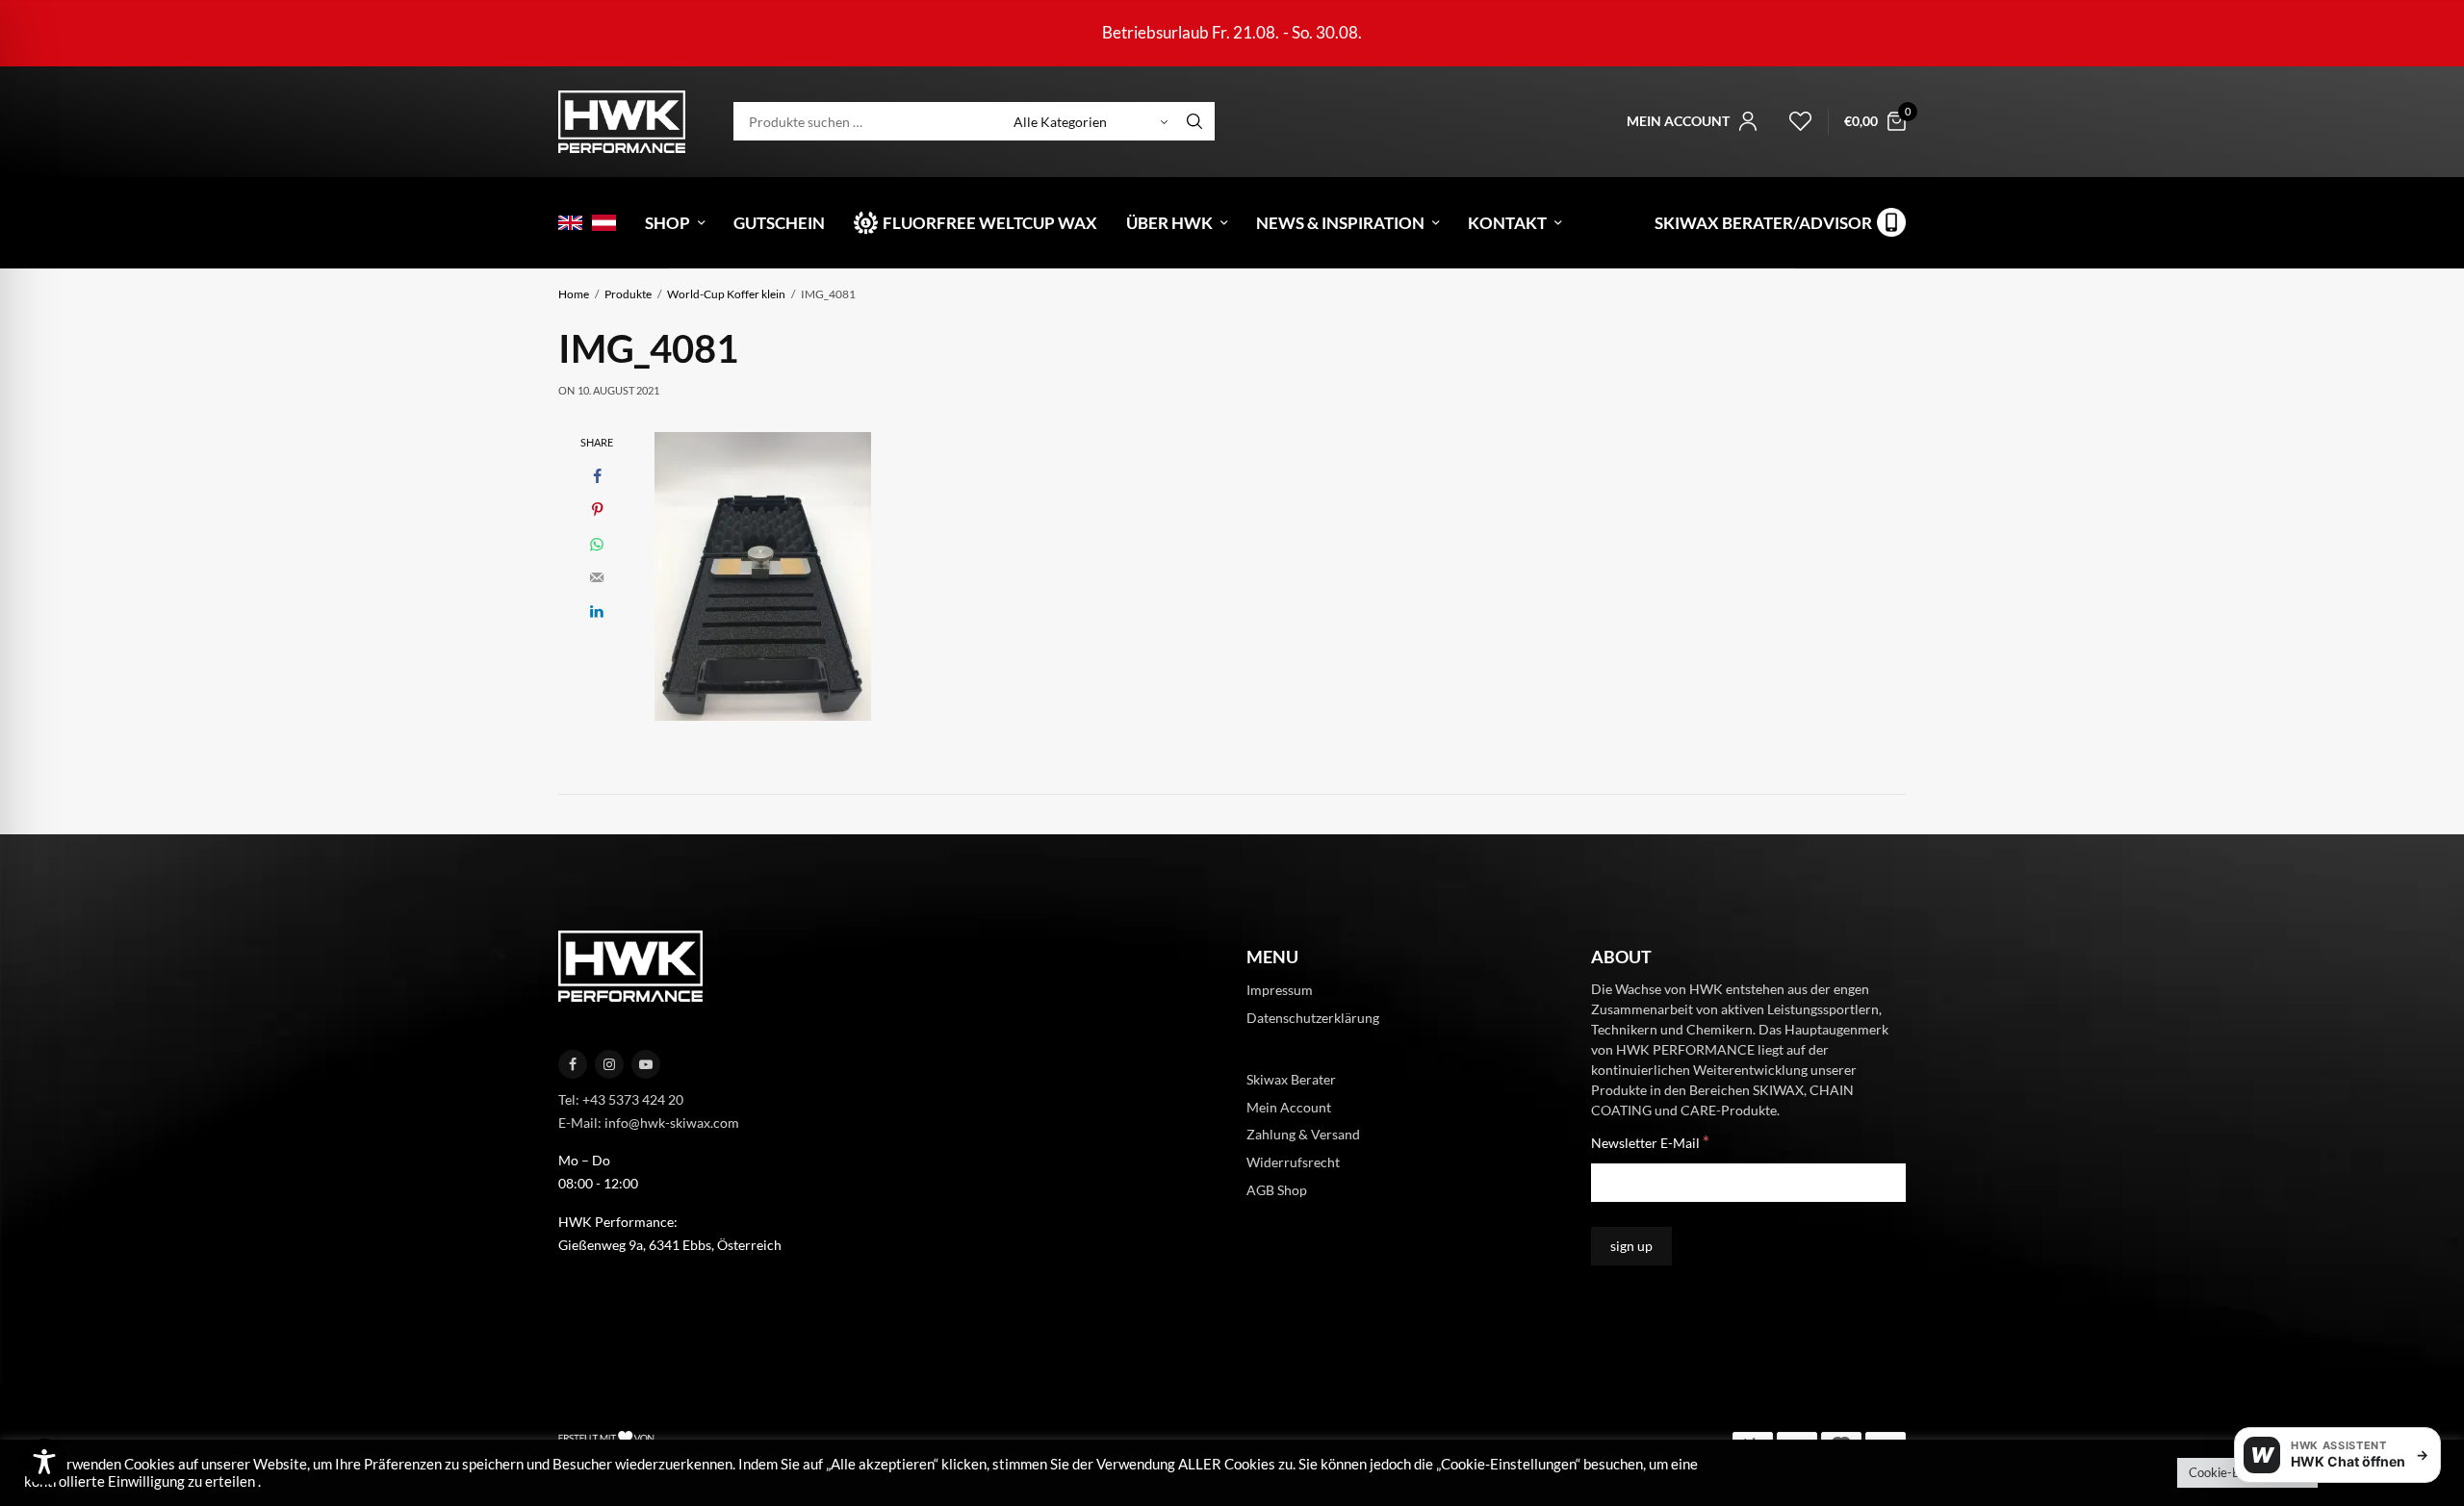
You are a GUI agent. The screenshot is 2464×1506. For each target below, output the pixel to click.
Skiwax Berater (1291, 1078)
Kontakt (1507, 223)
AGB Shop (1277, 1190)
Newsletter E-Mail (1650, 1142)
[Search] (1194, 121)
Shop (667, 223)
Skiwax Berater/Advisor (1763, 223)
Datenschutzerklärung (1313, 1018)
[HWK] (622, 122)
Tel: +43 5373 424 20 (621, 1099)
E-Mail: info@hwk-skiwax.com (649, 1122)
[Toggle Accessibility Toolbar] (44, 1462)
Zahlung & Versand (1303, 1134)
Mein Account (1289, 1106)
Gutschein (779, 223)
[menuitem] (570, 223)
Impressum (1280, 990)
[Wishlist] (1792, 121)
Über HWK (1169, 223)
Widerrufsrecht (1293, 1162)
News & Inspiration (1340, 223)
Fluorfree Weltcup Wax (990, 223)
